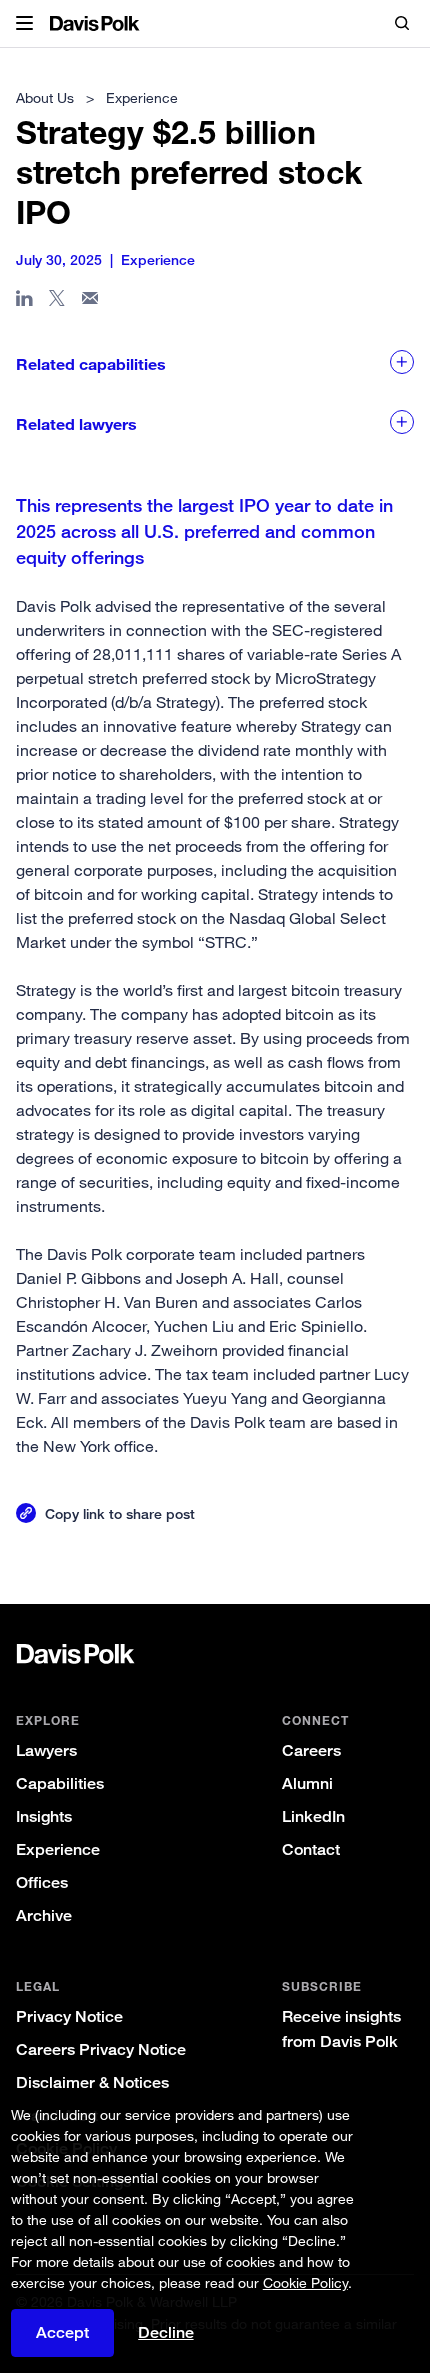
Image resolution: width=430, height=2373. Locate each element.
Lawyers (46, 1750)
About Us (45, 97)
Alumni (307, 1783)
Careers (311, 1750)
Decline (166, 2333)
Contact (311, 1849)
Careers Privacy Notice (101, 2049)
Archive (44, 1915)
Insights (44, 1816)
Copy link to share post (120, 1513)
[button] (24, 24)
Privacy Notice (69, 2016)
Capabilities (60, 1783)
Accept (62, 2332)
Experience (58, 1849)
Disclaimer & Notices (92, 2082)
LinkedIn (313, 1816)
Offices (42, 1882)
